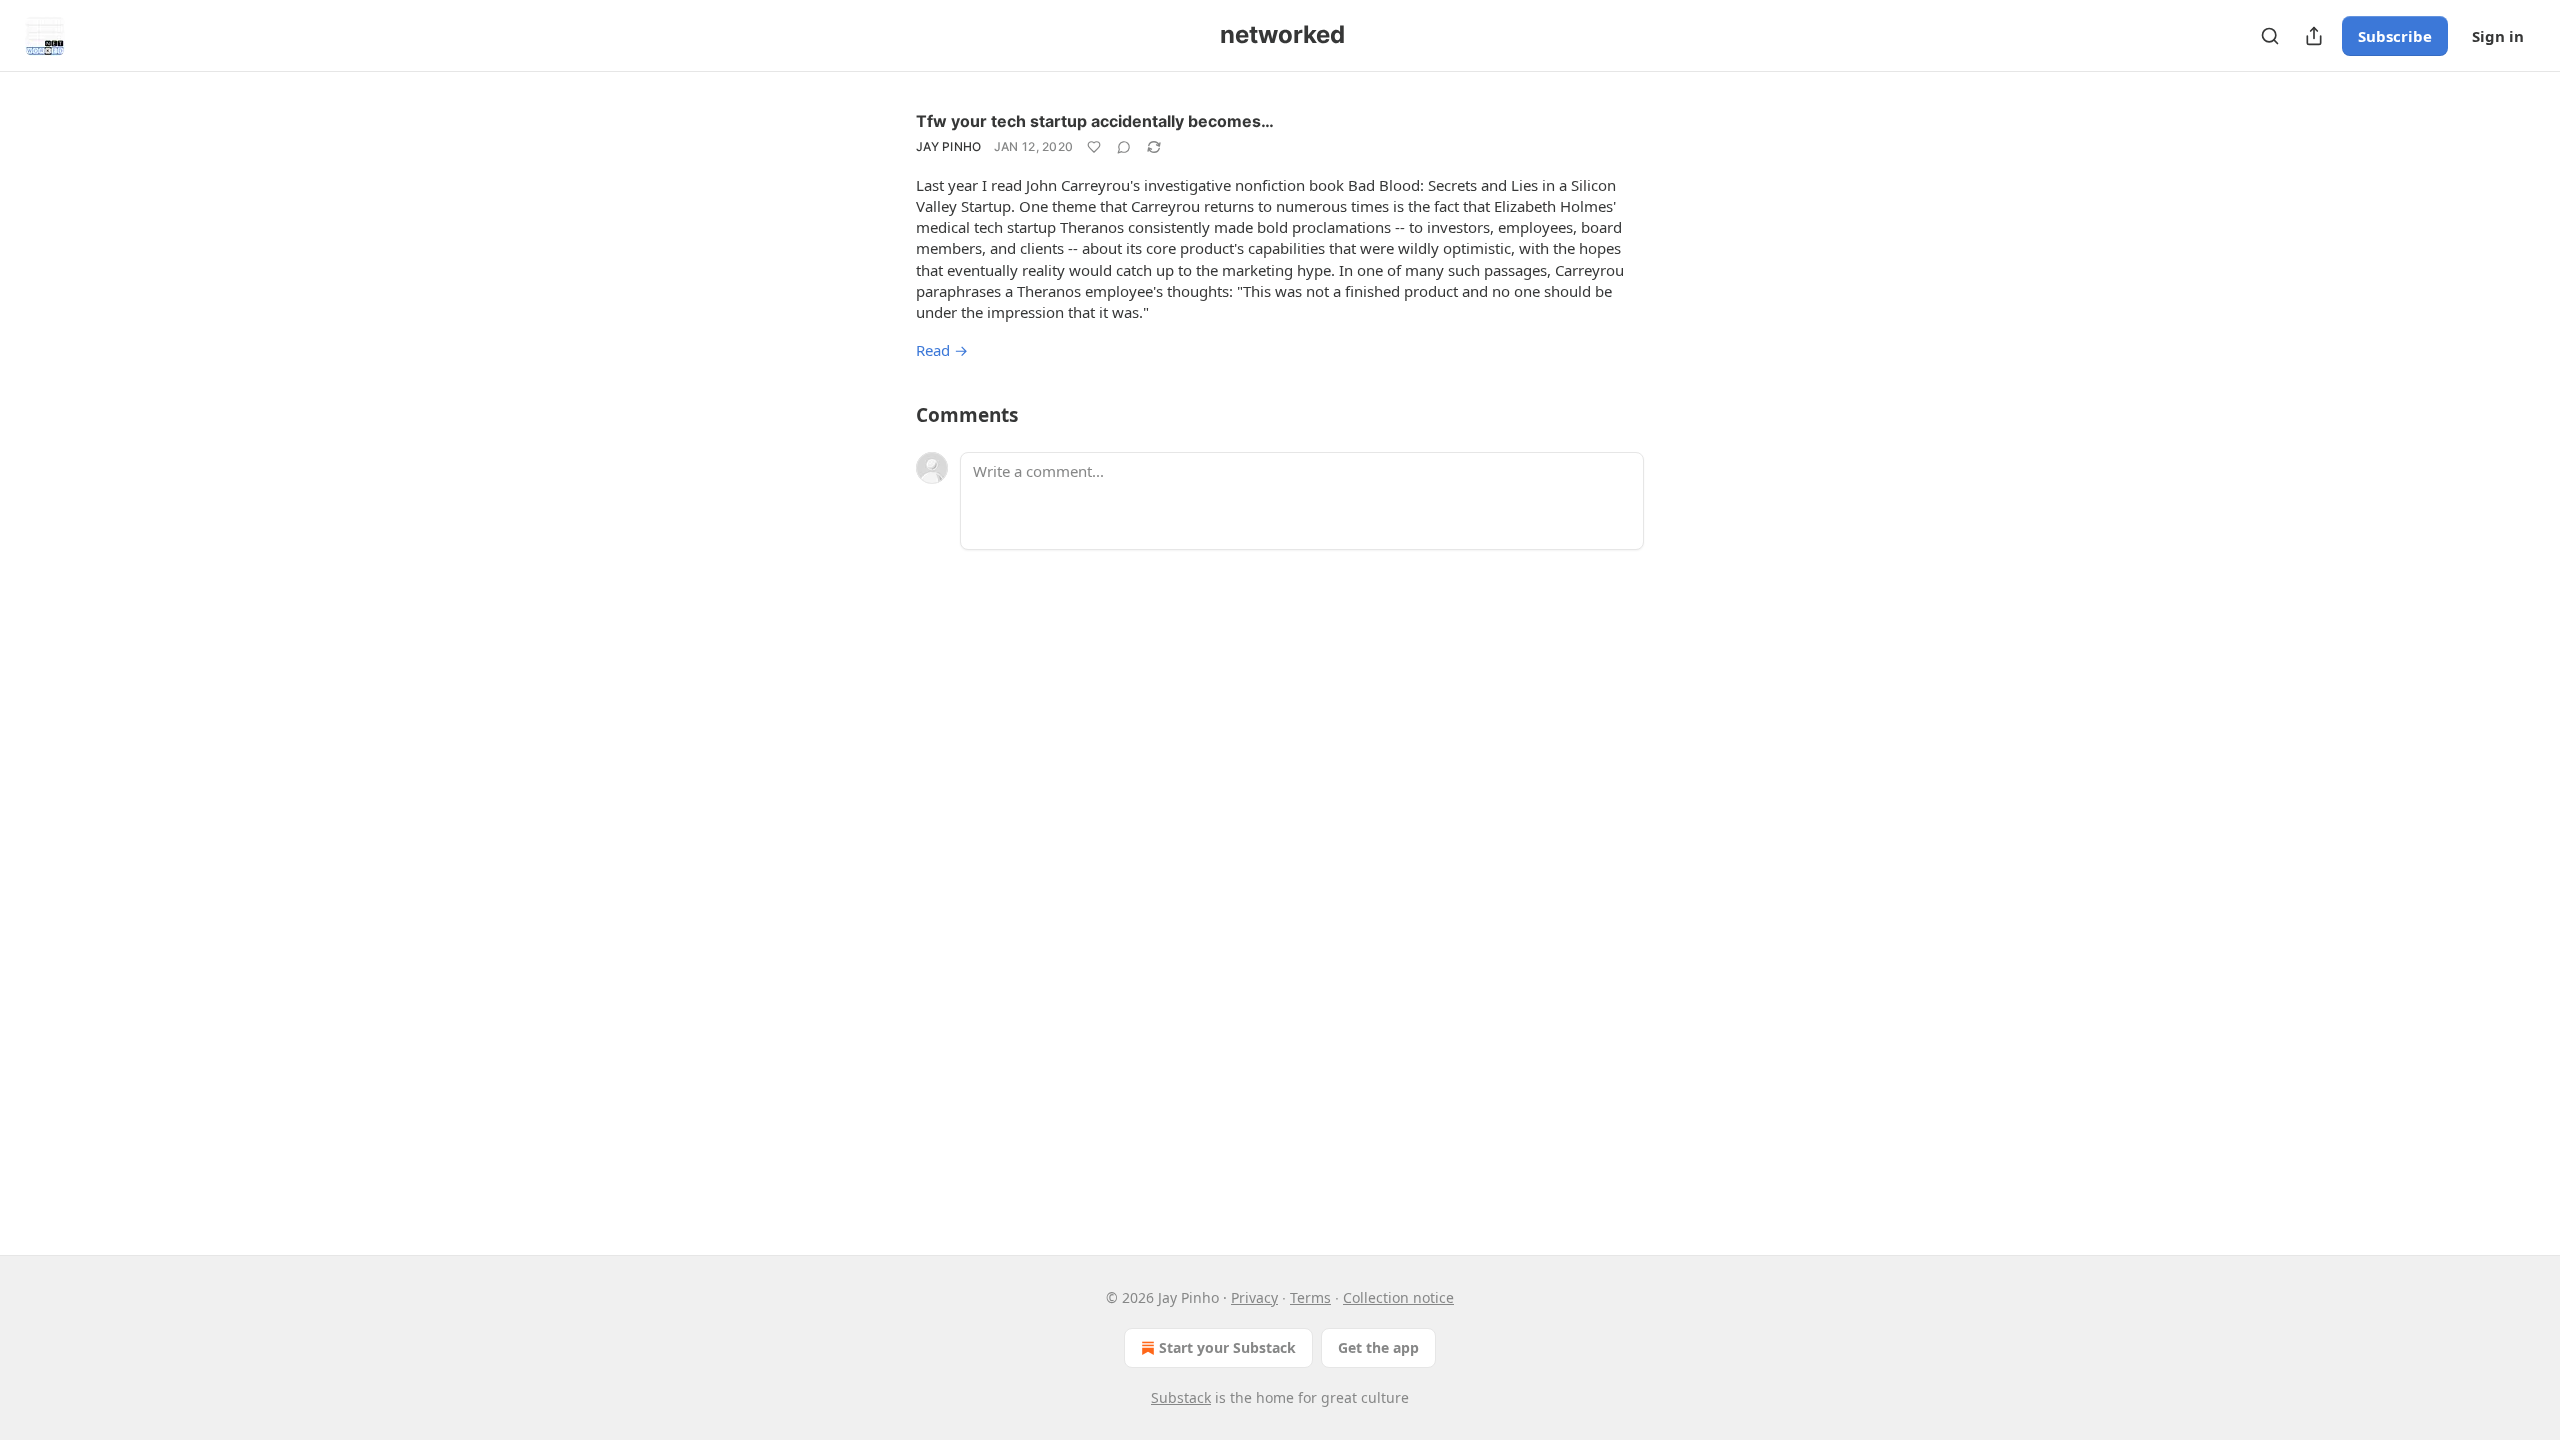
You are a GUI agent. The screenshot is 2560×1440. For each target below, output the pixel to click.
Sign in (2498, 36)
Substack (1181, 1397)
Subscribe (2395, 36)
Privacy (1254, 1297)
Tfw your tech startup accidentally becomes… (1095, 121)
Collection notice (1398, 1297)
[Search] (2270, 36)
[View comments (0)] (1124, 147)
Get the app (1378, 1347)
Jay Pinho (949, 146)
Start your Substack (1227, 1347)
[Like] (1094, 147)
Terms (1310, 1297)
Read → (942, 350)
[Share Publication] (2314, 36)
